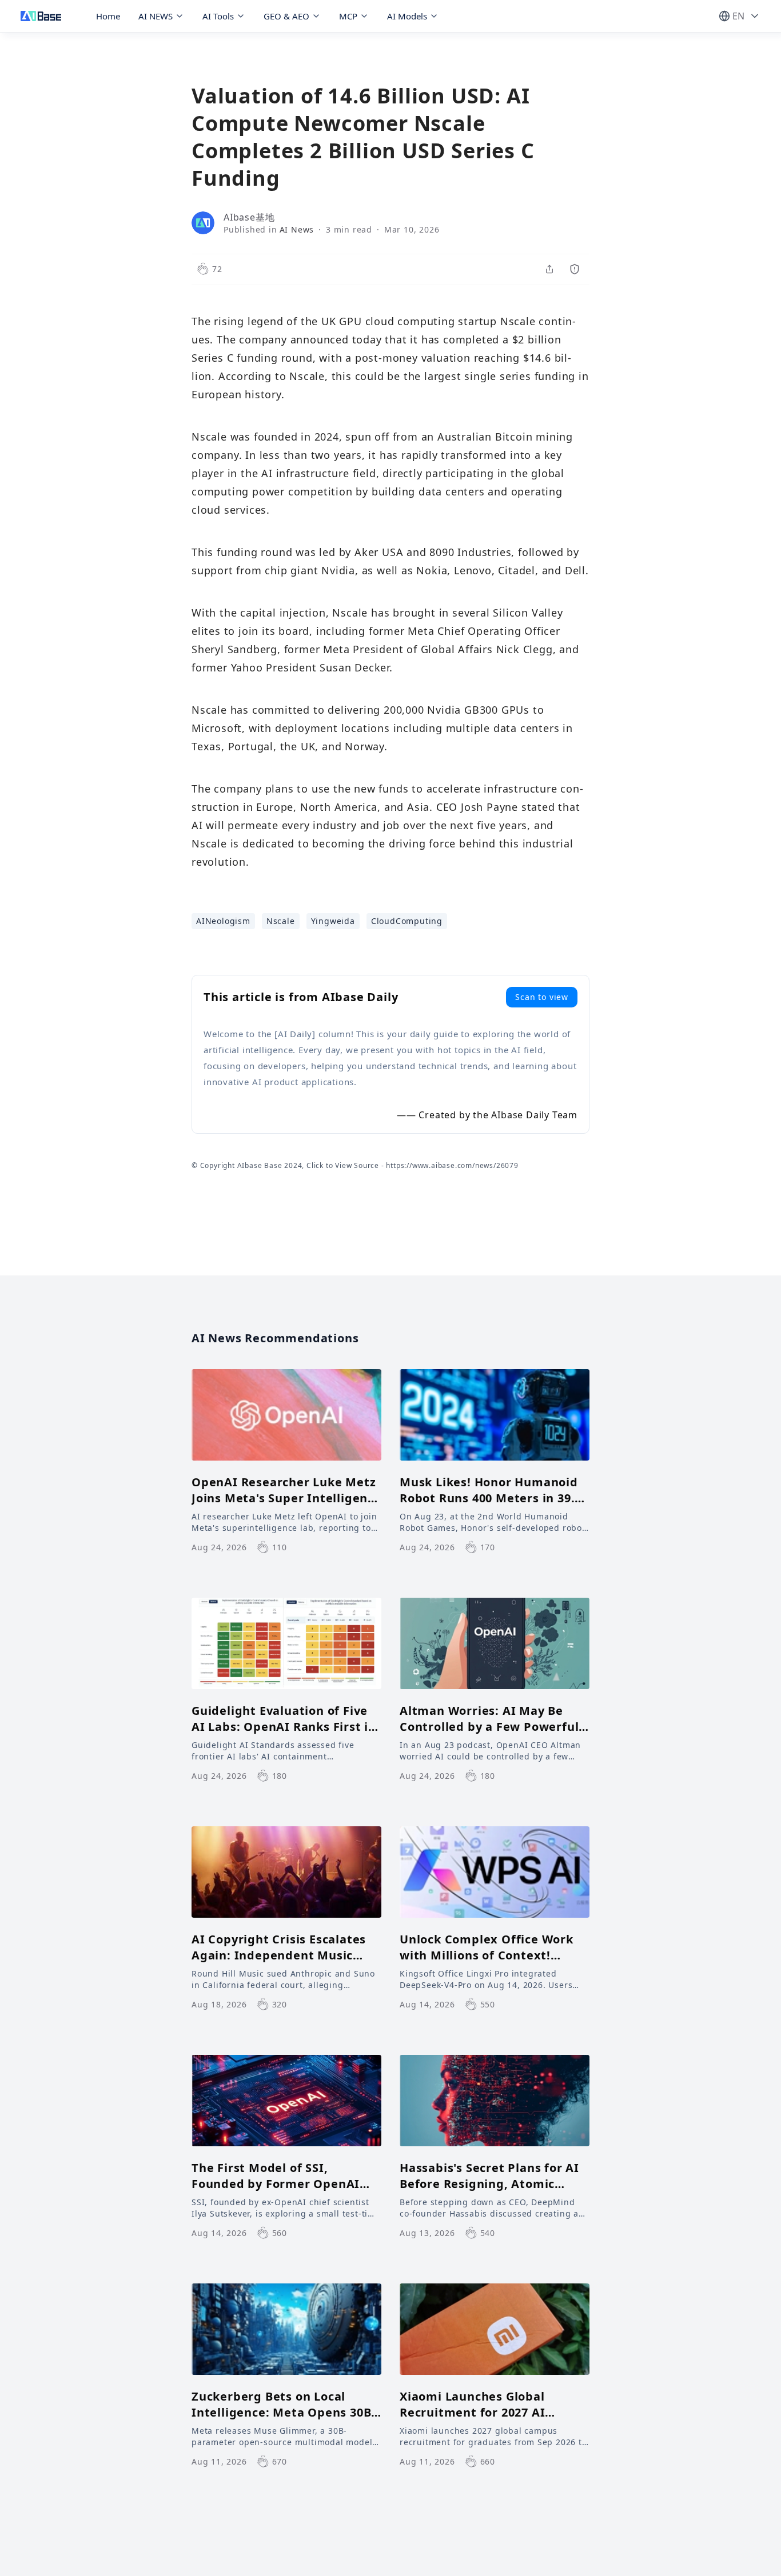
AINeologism (223, 921)
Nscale (281, 921)
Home (108, 16)
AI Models (407, 16)
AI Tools (218, 16)
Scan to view (542, 997)
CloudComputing (407, 921)
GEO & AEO (286, 16)
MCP (348, 16)
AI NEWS (156, 16)
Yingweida (333, 921)
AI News (297, 229)
